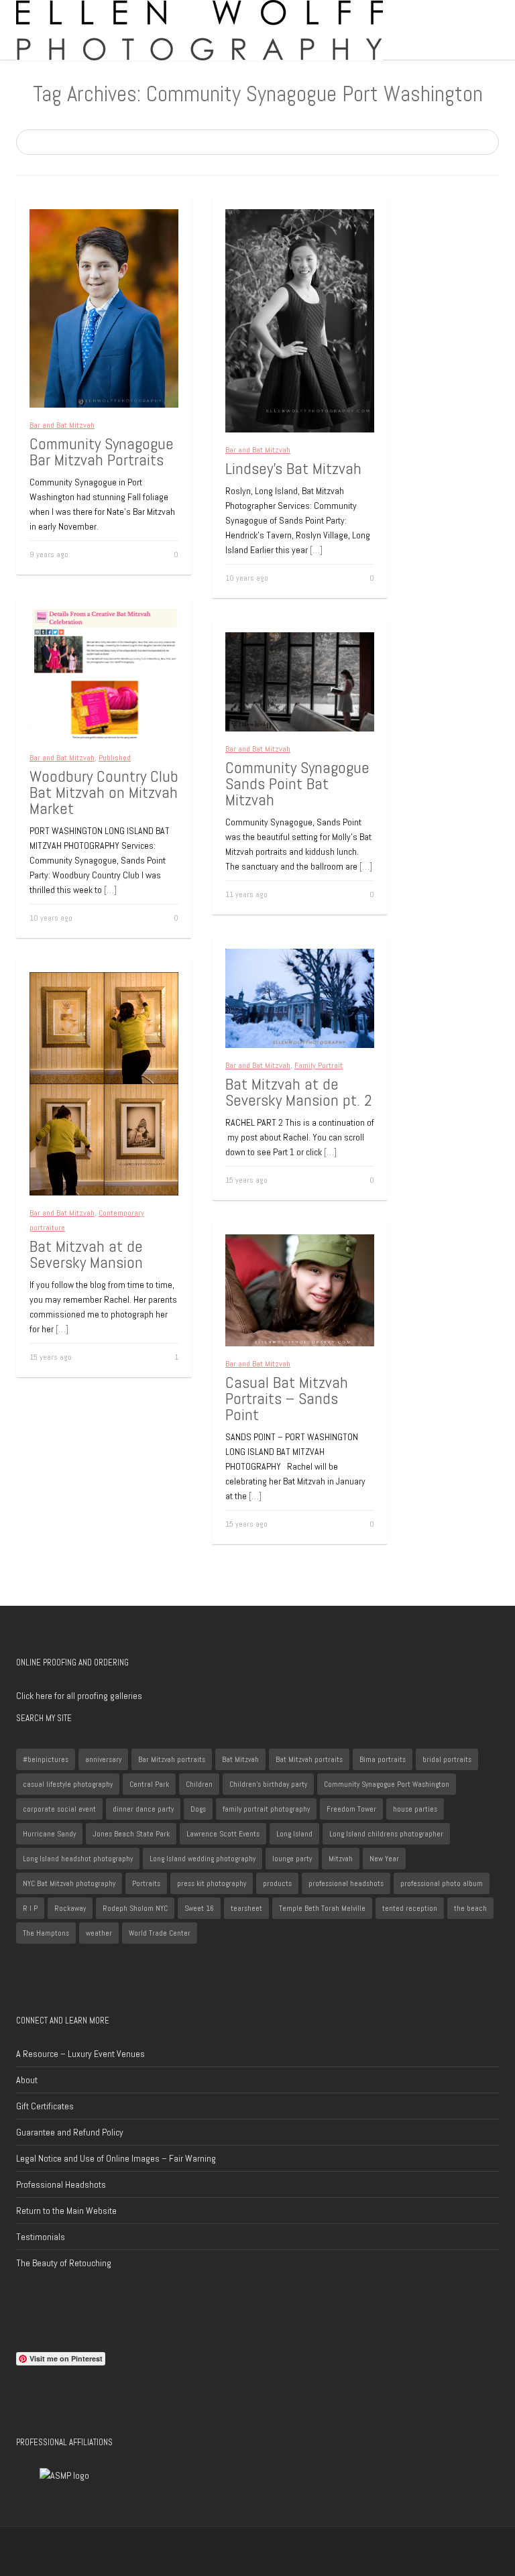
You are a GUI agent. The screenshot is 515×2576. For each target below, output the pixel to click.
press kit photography (212, 1883)
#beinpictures (46, 1759)
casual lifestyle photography (68, 1784)
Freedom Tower (351, 1809)
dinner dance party (143, 1809)
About (27, 2080)
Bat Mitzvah (240, 1759)
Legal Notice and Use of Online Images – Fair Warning (116, 2158)
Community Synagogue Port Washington (387, 1784)
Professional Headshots (61, 2184)
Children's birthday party (268, 1784)
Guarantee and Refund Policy (70, 2132)
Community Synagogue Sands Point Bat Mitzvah (297, 783)
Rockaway (70, 1908)
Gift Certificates (45, 2106)
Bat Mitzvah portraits (309, 1759)
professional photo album (442, 1883)
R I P (30, 1908)
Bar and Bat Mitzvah (62, 425)
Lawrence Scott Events (223, 1834)
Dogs (198, 1809)
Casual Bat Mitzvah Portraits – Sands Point (287, 1398)
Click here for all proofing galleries (79, 1696)
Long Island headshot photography (78, 1859)
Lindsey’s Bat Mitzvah (293, 468)
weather (99, 1933)
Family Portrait (319, 1065)
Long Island (294, 1834)
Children (199, 1784)
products (277, 1883)
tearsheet (246, 1908)
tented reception (410, 1908)
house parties (415, 1809)
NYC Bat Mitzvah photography (69, 1883)
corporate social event (59, 1809)
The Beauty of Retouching (64, 2263)
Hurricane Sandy (49, 1834)
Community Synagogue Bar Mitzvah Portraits (102, 452)
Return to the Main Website (66, 2211)
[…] (316, 550)
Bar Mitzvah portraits (172, 1759)
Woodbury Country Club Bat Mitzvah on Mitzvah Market (104, 792)
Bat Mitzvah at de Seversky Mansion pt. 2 (299, 1092)
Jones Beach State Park (131, 1834)
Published (115, 758)
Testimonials (41, 2237)
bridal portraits (447, 1759)
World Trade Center (160, 1933)
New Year (384, 1859)
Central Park (149, 1784)
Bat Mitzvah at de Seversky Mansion (86, 1254)
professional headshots (346, 1883)
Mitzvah (341, 1859)
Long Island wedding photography (203, 1859)
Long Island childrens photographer (386, 1834)
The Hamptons (46, 1933)
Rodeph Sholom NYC (135, 1908)
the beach (470, 1908)
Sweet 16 (199, 1908)
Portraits (146, 1883)
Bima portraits (383, 1759)
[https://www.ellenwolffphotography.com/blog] (199, 30)
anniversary (103, 1759)
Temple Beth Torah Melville (322, 1908)
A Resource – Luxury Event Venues (80, 2054)
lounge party (292, 1859)
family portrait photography (266, 1809)
